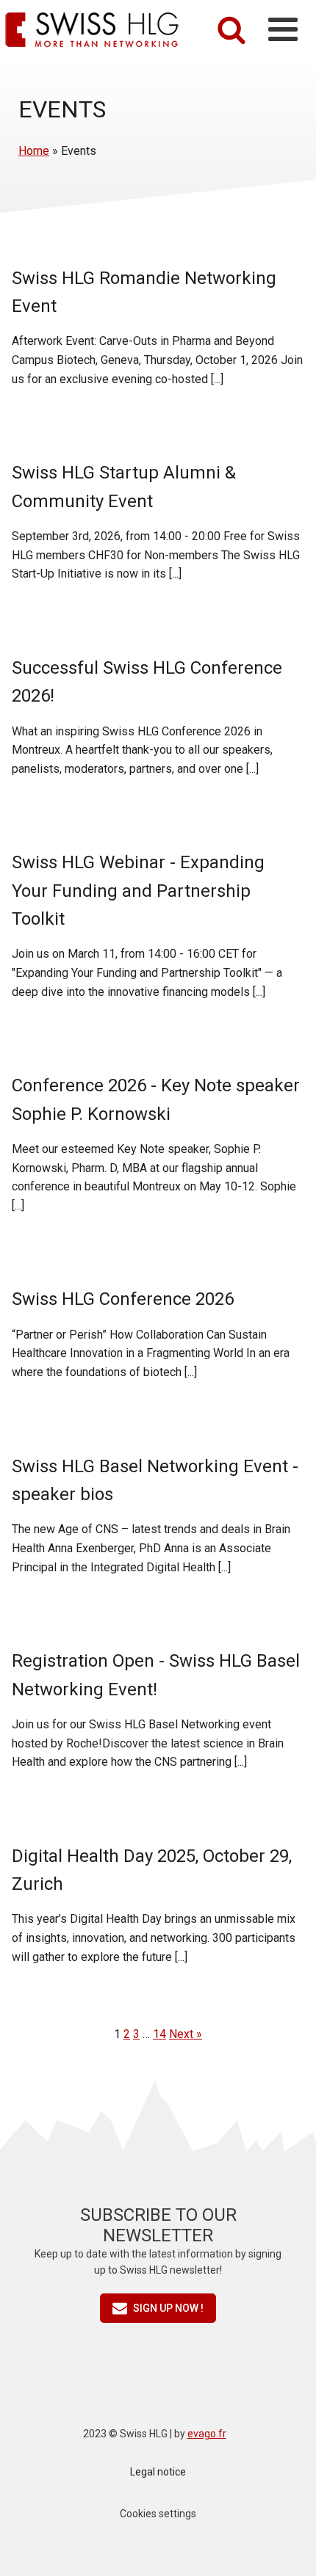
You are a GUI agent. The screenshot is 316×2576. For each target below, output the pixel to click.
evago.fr (207, 2434)
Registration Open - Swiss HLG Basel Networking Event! (156, 1675)
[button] (158, 2308)
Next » (186, 2034)
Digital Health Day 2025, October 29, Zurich (152, 1870)
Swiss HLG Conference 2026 (123, 1299)
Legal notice (158, 2472)
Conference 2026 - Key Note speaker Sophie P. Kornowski (156, 1099)
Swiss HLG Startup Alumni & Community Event (124, 487)
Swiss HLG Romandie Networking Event (144, 292)
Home (34, 151)
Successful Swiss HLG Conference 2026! (147, 682)
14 (159, 2034)
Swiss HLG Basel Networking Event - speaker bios (155, 1480)
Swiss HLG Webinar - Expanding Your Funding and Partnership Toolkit (138, 891)
